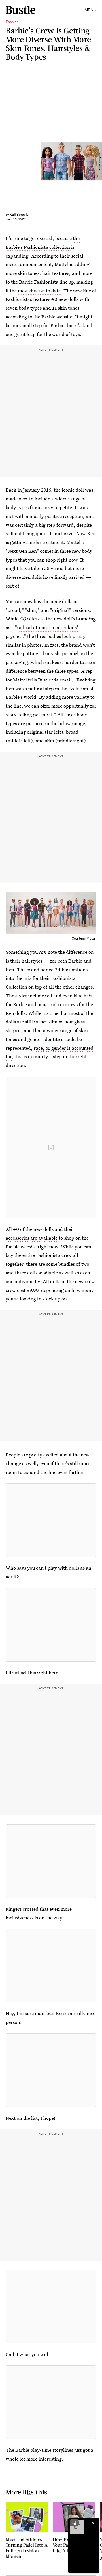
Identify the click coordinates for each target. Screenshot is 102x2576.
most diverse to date (39, 291)
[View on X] (51, 1520)
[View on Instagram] (51, 1147)
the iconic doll (69, 490)
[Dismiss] (93, 2523)
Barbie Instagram (100, 161)
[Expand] (74, 2523)
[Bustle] (21, 10)
